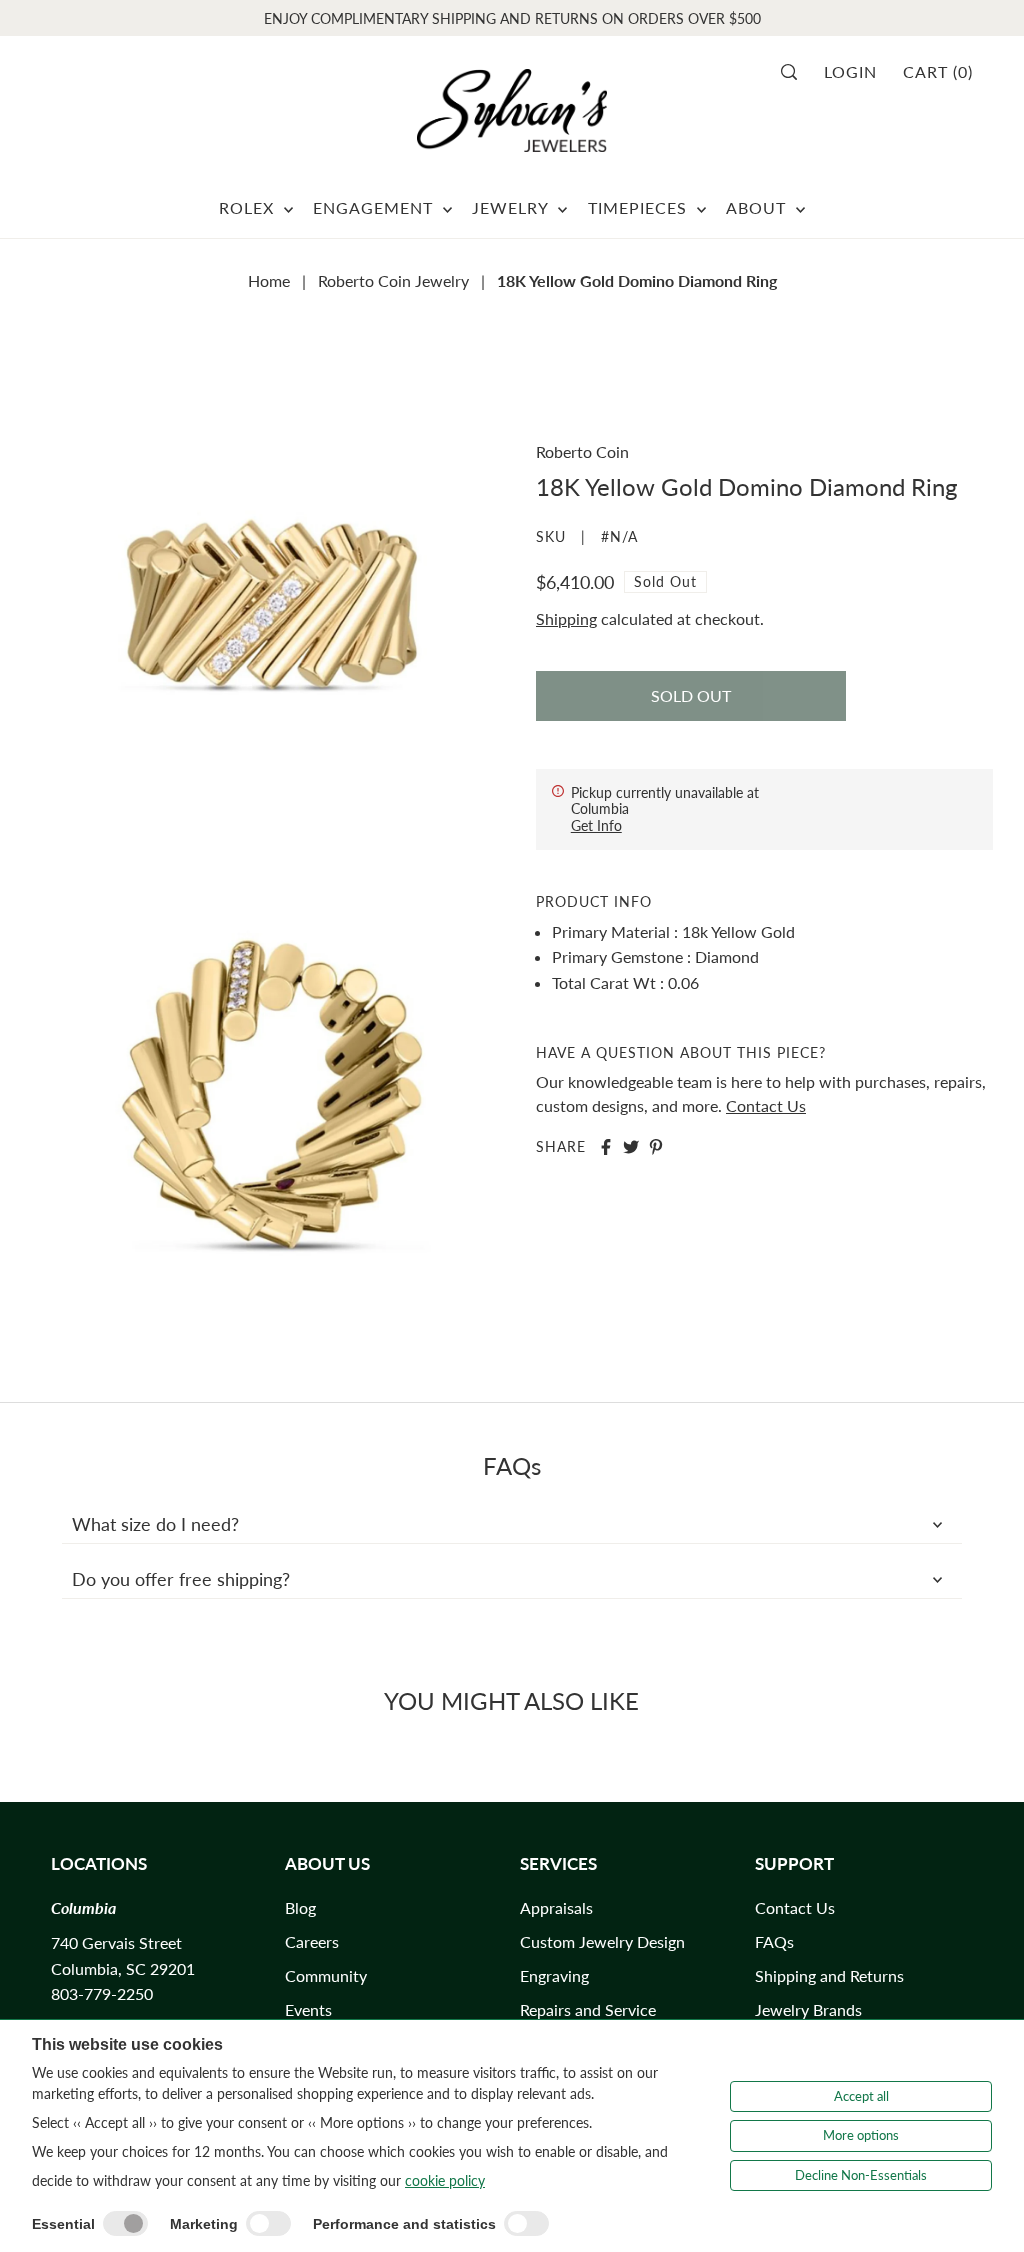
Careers (312, 1941)
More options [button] (861, 2135)
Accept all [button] (861, 2096)
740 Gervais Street (116, 1942)
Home (269, 280)
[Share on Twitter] (631, 1147)
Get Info (596, 825)
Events (308, 2009)
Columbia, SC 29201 (123, 1968)
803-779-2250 (102, 1993)
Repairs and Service (588, 2009)
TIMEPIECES (640, 207)
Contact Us (766, 1105)
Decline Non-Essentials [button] (861, 2175)
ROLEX (249, 207)
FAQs (774, 1941)
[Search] (795, 72)
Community (326, 1975)
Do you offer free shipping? (181, 1579)
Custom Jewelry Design (602, 1941)
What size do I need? (155, 1524)
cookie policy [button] (445, 2180)
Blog (300, 1907)
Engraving (554, 1975)
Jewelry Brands (808, 2009)
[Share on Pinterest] (656, 1147)
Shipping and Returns (829, 1975)
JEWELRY (512, 207)
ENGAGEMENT (375, 207)
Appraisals (556, 1907)
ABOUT (758, 207)
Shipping (566, 618)
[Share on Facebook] (606, 1147)
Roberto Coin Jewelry (393, 280)
